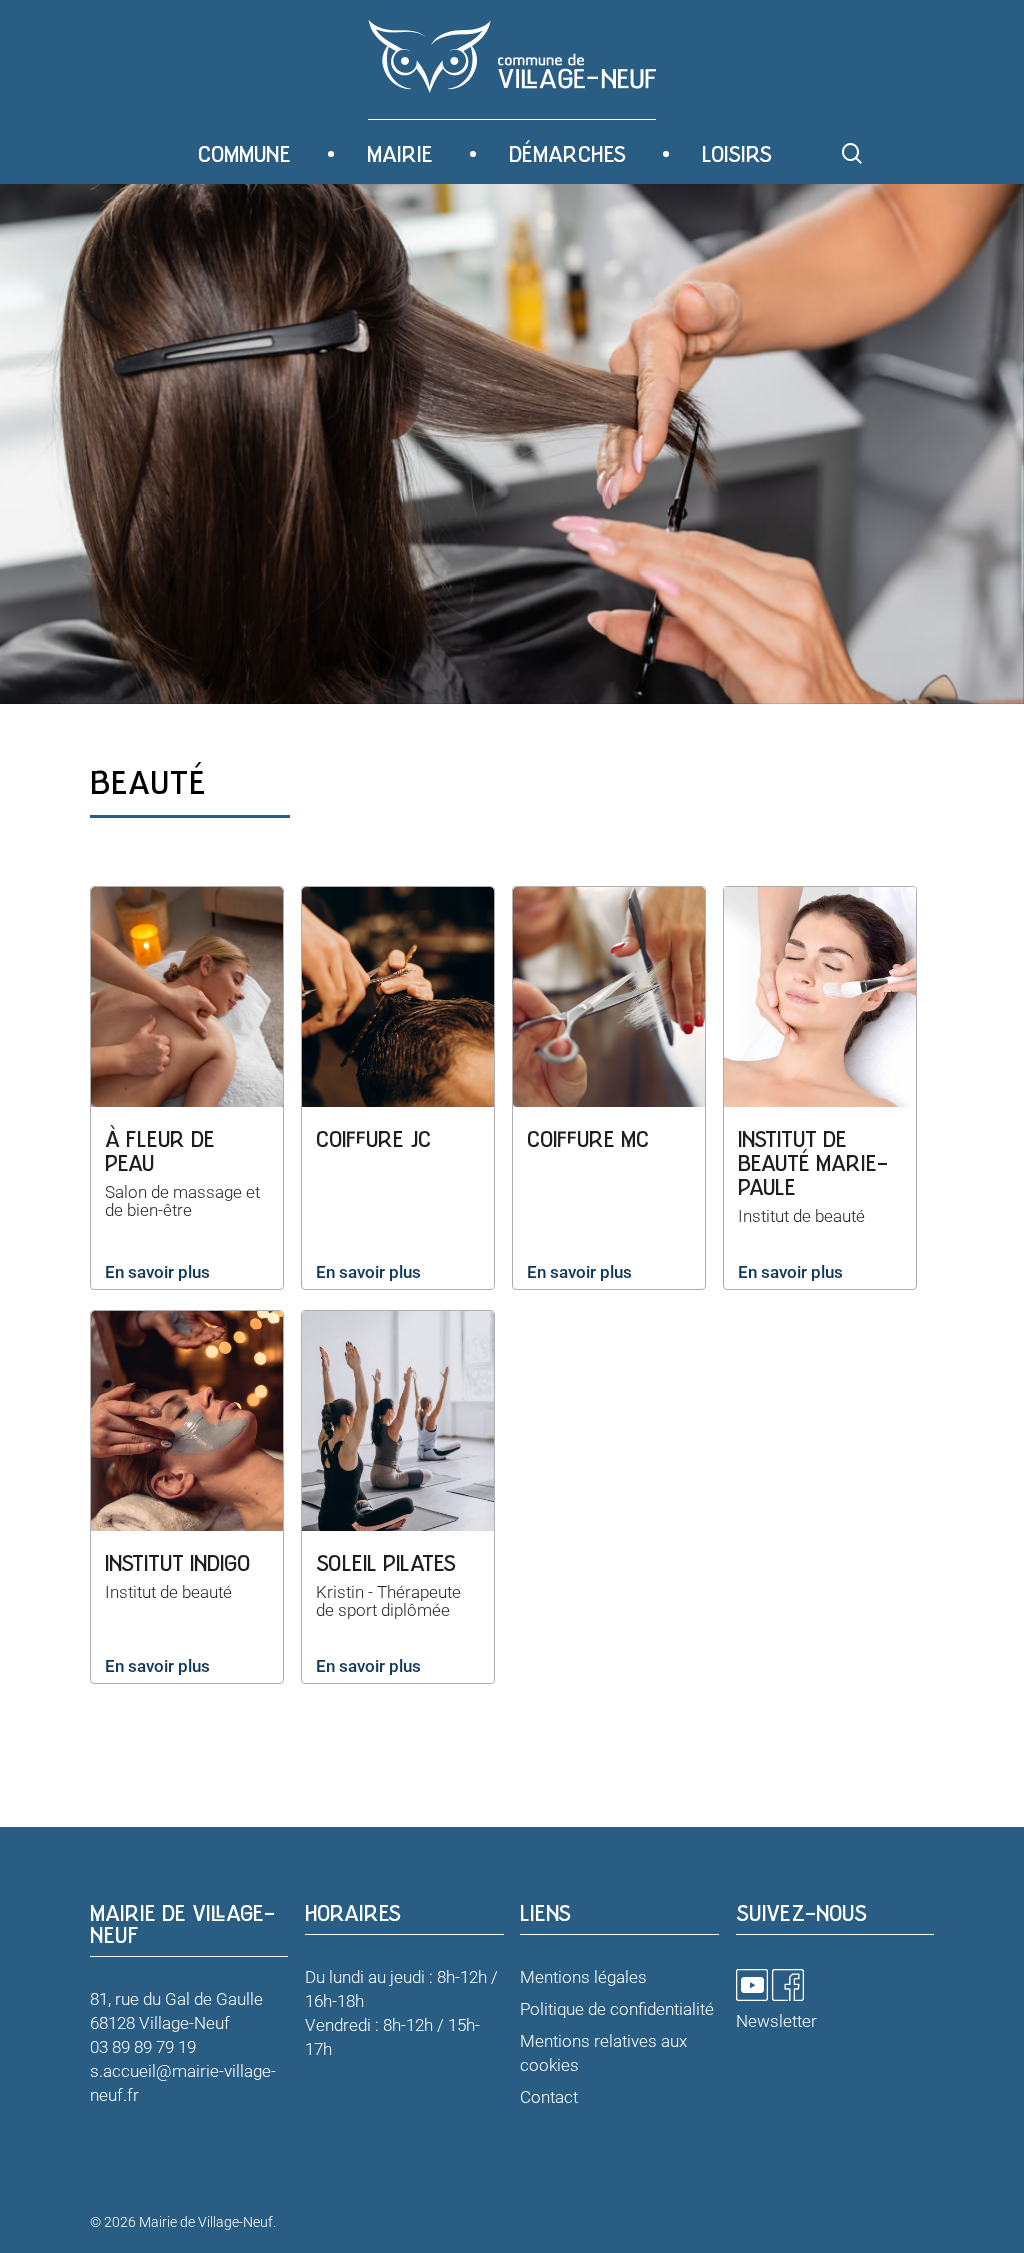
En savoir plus (157, 1272)
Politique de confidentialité (617, 2009)
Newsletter (776, 2021)
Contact (549, 2097)
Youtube (752, 1985)
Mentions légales (583, 1977)
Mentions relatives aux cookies (603, 2053)
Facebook (788, 1985)
